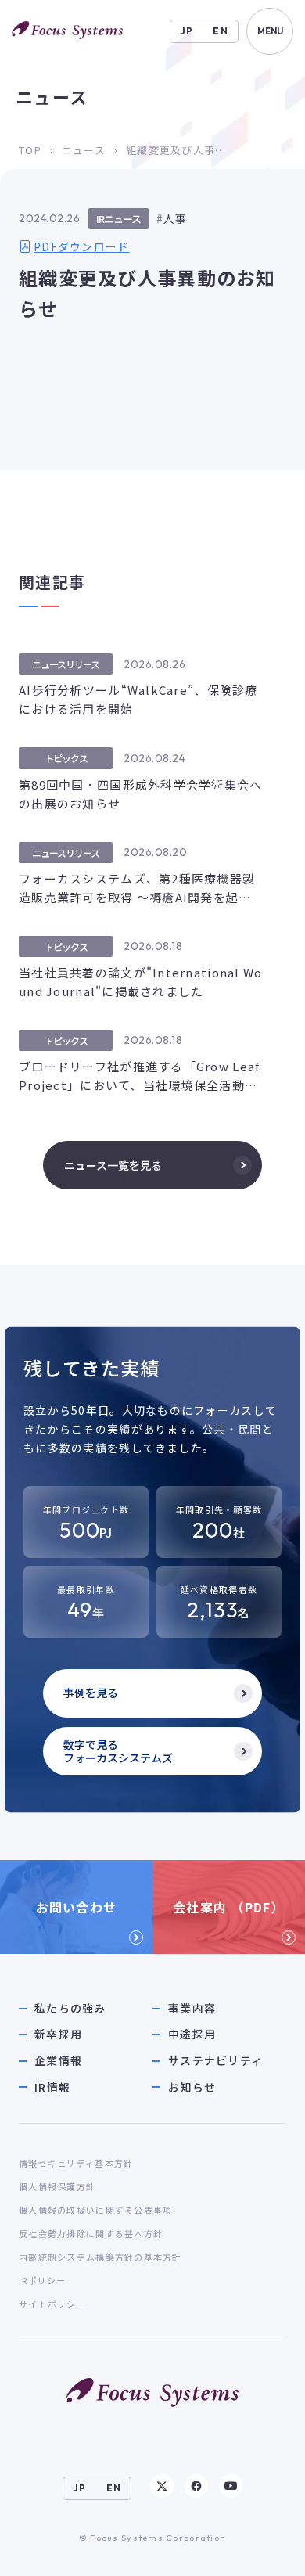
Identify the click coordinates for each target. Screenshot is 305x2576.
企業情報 (58, 2061)
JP (187, 31)
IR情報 (52, 2087)
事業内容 (192, 2008)
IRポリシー (43, 2280)
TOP (30, 150)
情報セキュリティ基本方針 (76, 2163)
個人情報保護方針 (57, 2186)
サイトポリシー (52, 2304)
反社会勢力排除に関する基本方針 (91, 2233)
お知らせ (192, 2087)
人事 (176, 218)
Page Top (263, 2549)
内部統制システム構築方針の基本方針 (100, 2257)
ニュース (84, 150)
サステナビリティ (215, 2061)
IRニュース (118, 219)
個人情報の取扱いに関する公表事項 (95, 2210)
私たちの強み (70, 2008)
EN (221, 31)
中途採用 (192, 2034)
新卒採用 (58, 2034)
